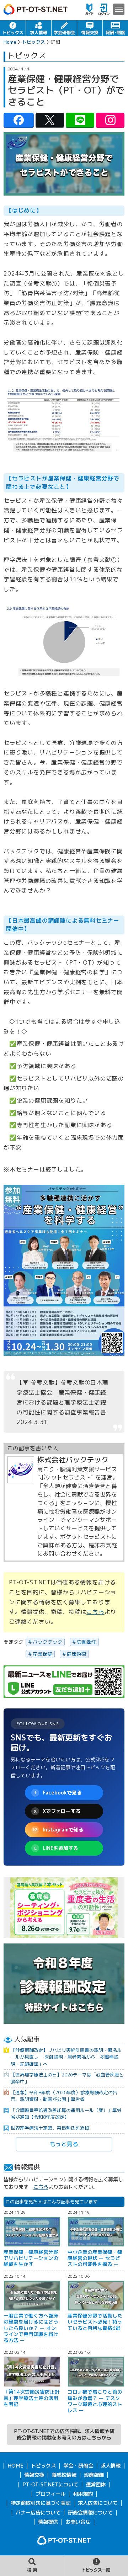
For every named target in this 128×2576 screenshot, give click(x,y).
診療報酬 (94, 2475)
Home (10, 42)
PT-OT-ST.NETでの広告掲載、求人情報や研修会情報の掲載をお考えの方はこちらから (64, 2434)
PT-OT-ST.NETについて (50, 2485)
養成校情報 (64, 2475)
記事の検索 (32, 2566)
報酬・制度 (115, 28)
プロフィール (50, 2494)
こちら (95, 1612)
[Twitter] (50, 120)
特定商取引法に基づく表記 (41, 2503)
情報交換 (90, 28)
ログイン (104, 9)
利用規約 (83, 2494)
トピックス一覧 (96, 2566)
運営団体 (96, 2485)
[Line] (80, 120)
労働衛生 (87, 1642)
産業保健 (43, 1654)
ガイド (89, 9)
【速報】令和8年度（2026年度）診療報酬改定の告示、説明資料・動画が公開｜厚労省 (64, 2096)
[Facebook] (19, 120)
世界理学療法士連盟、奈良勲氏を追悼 (50, 2128)
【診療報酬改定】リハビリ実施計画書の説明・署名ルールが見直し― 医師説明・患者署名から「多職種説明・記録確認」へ (66, 2057)
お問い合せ (78, 2522)
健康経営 (77, 1654)
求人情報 (39, 28)
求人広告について (98, 2503)
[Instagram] (110, 120)
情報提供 (48, 2522)
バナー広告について (38, 2513)
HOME (15, 2466)
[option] (64, 1908)
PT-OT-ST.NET (36, 9)
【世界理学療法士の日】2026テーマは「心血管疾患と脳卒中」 (67, 2078)
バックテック (48, 1642)
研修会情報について (90, 2513)
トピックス (13, 28)
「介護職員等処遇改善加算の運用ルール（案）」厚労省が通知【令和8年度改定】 (66, 2114)
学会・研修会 (64, 28)
